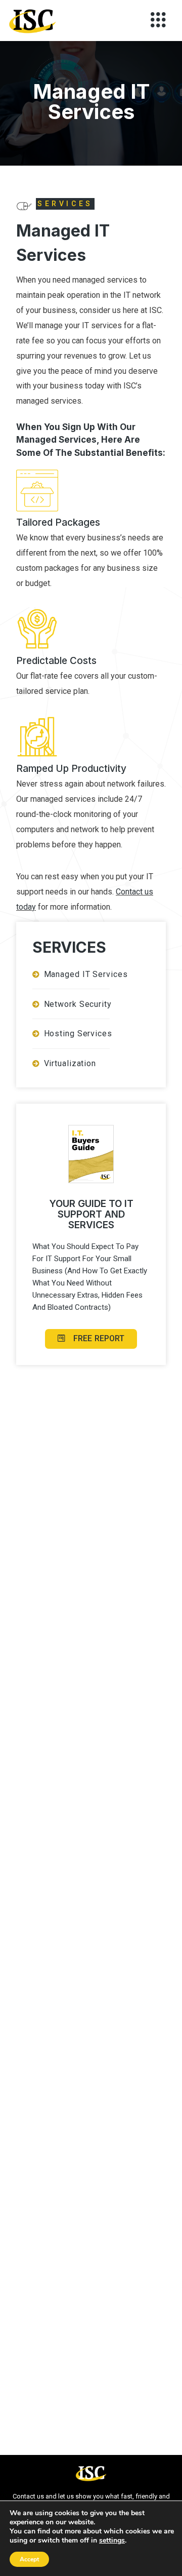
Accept (29, 2559)
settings (112, 2541)
